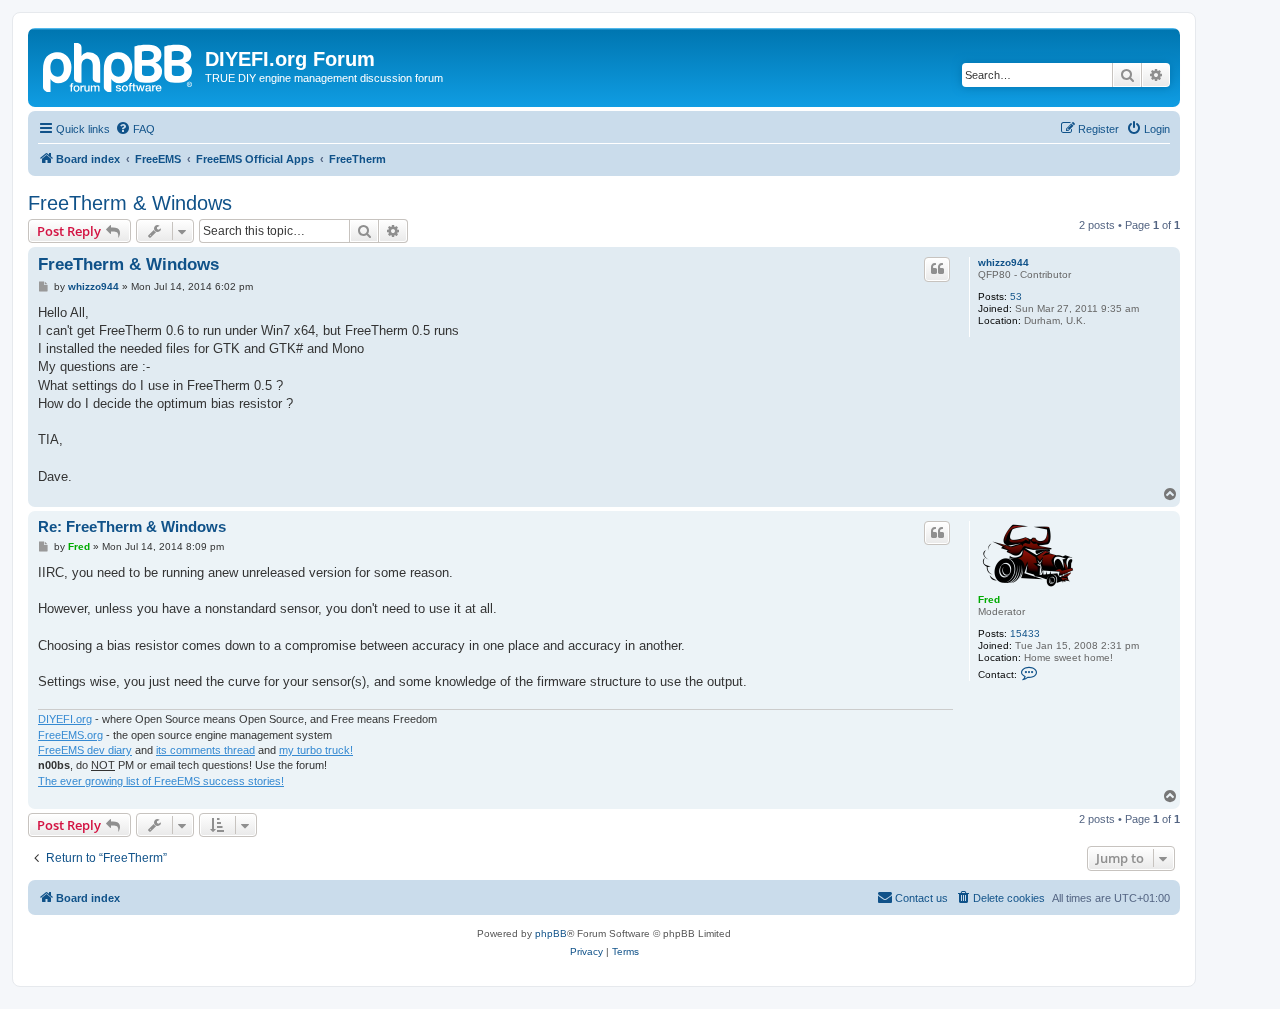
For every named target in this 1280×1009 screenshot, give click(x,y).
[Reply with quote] (937, 269)
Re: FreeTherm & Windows (132, 526)
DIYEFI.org (65, 719)
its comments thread (205, 750)
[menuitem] (135, 129)
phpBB (551, 933)
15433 (1025, 633)
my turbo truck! (316, 750)
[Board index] (119, 65)
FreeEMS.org (70, 735)
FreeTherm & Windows (130, 203)
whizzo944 (1003, 262)
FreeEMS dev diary (85, 750)
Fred (989, 599)
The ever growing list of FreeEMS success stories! (161, 781)
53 (1016, 296)
